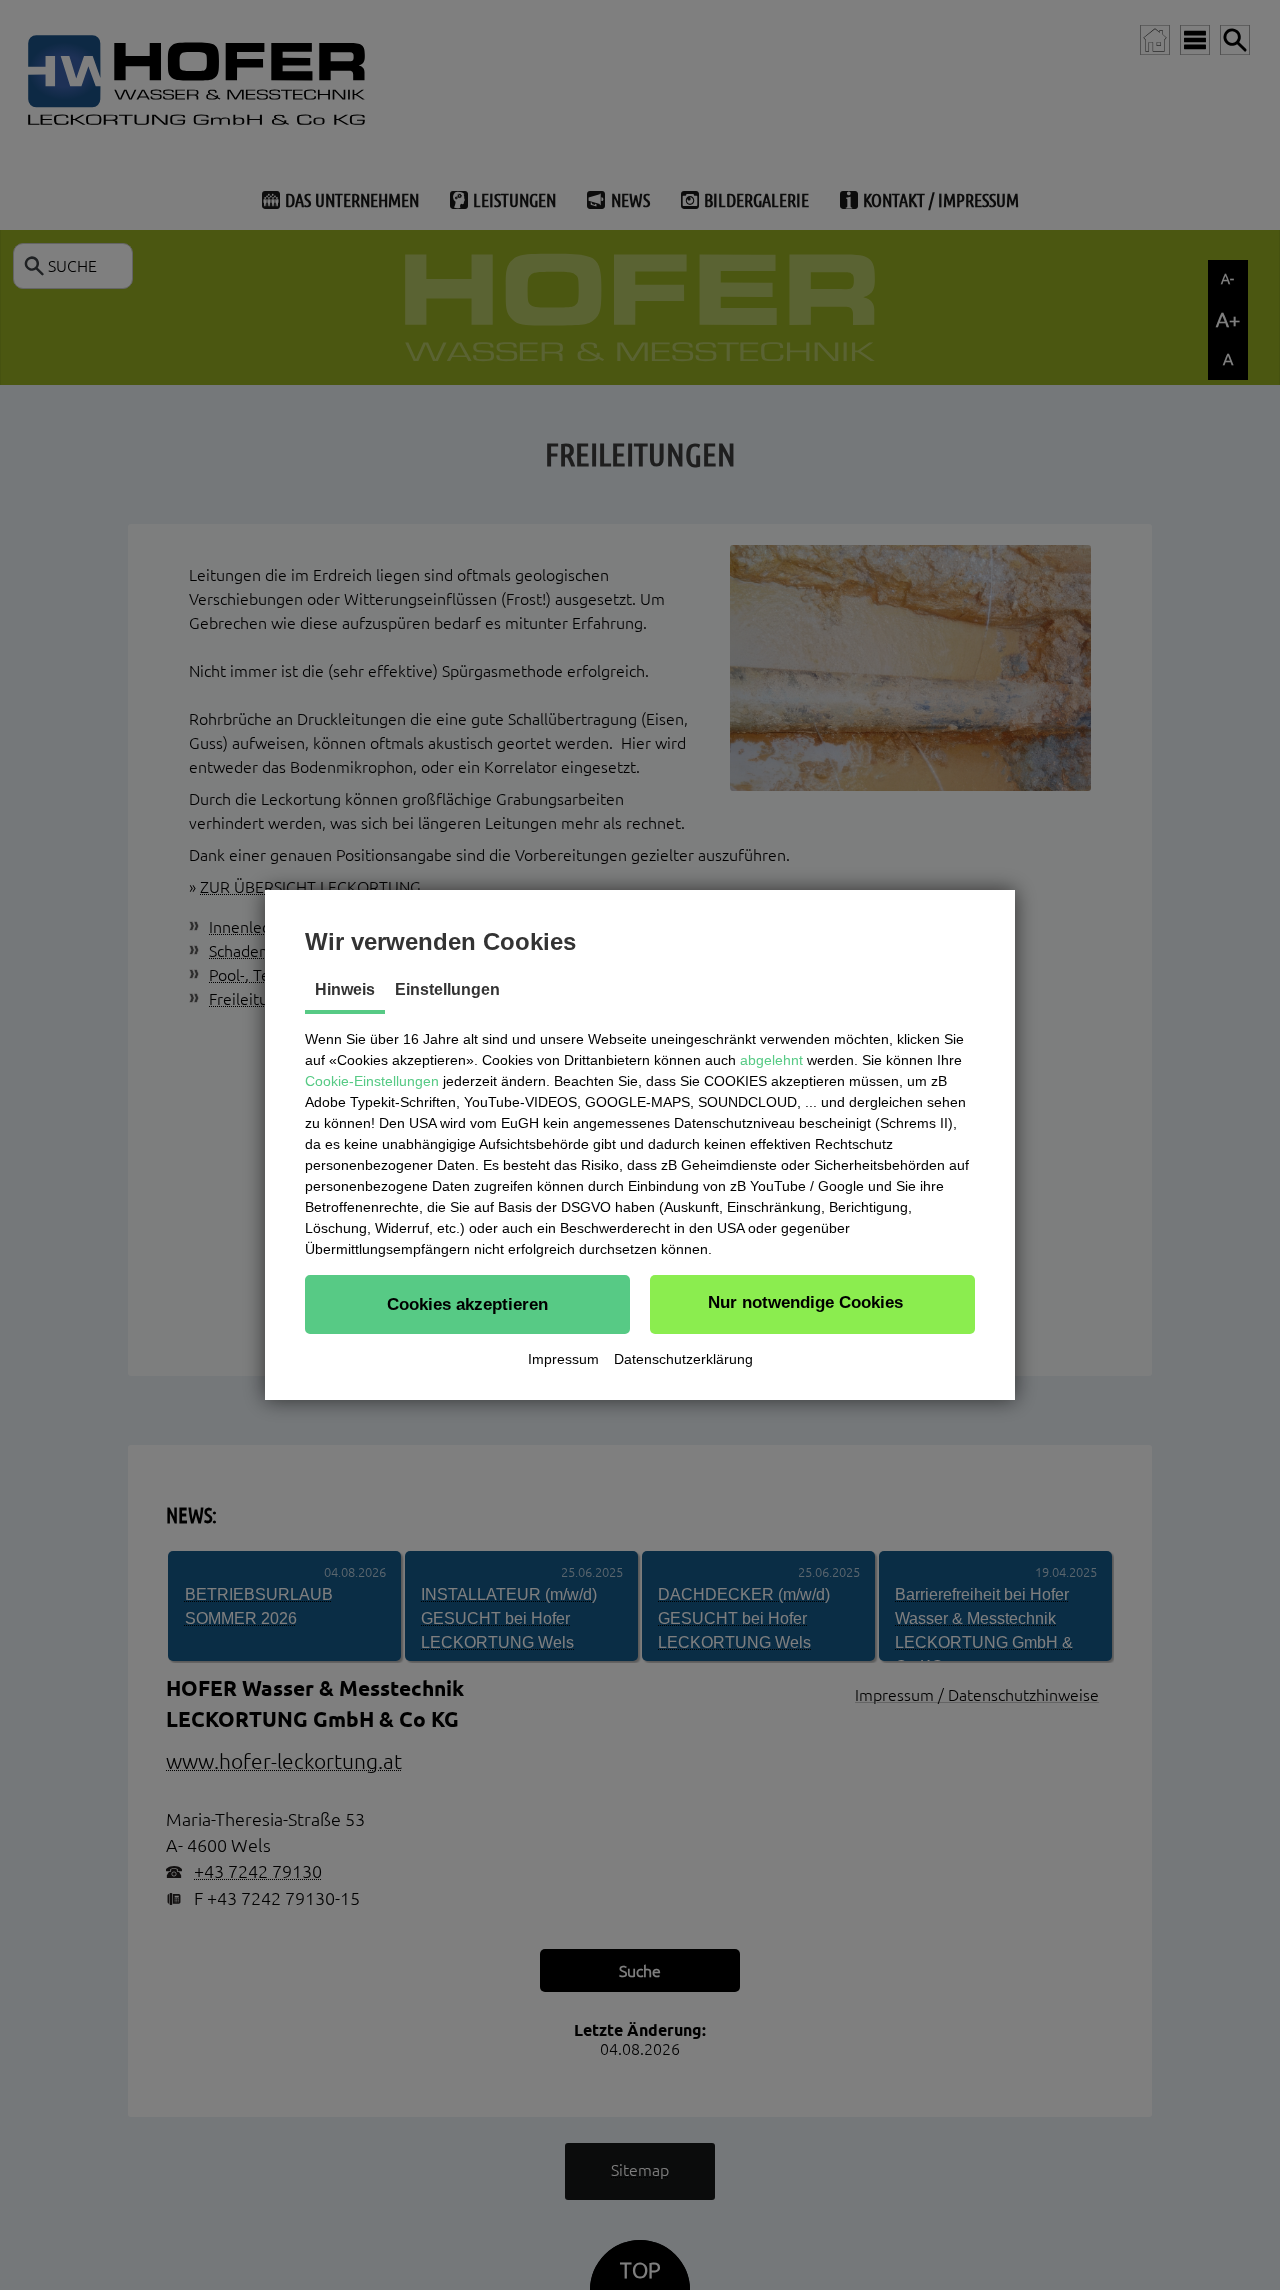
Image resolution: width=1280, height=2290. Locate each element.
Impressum (563, 1359)
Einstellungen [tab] (447, 989)
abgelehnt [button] (771, 1060)
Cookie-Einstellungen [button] (372, 1081)
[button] (467, 1304)
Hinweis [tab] (345, 989)
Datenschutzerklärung (683, 1359)
